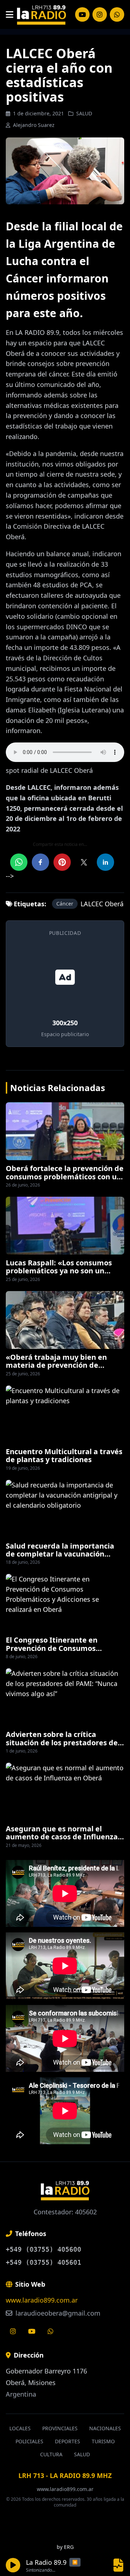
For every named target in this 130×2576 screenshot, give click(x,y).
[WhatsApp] (117, 14)
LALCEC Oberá (102, 904)
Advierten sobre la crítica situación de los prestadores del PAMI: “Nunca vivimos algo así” (63, 1742)
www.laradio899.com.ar (42, 2300)
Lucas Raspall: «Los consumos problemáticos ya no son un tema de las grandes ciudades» (62, 1271)
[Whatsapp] (51, 2331)
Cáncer (65, 904)
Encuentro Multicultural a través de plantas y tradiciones (64, 1455)
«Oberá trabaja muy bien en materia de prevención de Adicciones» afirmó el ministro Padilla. (60, 1369)
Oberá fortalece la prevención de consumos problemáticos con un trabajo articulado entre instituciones (65, 1180)
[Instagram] (82, 14)
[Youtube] (32, 2331)
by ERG (65, 2547)
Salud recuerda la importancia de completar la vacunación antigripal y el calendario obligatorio (60, 1558)
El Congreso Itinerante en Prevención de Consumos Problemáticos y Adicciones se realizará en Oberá (60, 1652)
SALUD (84, 113)
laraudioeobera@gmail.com (57, 2313)
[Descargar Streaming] (118, 2565)
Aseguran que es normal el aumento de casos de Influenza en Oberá (62, 1837)
